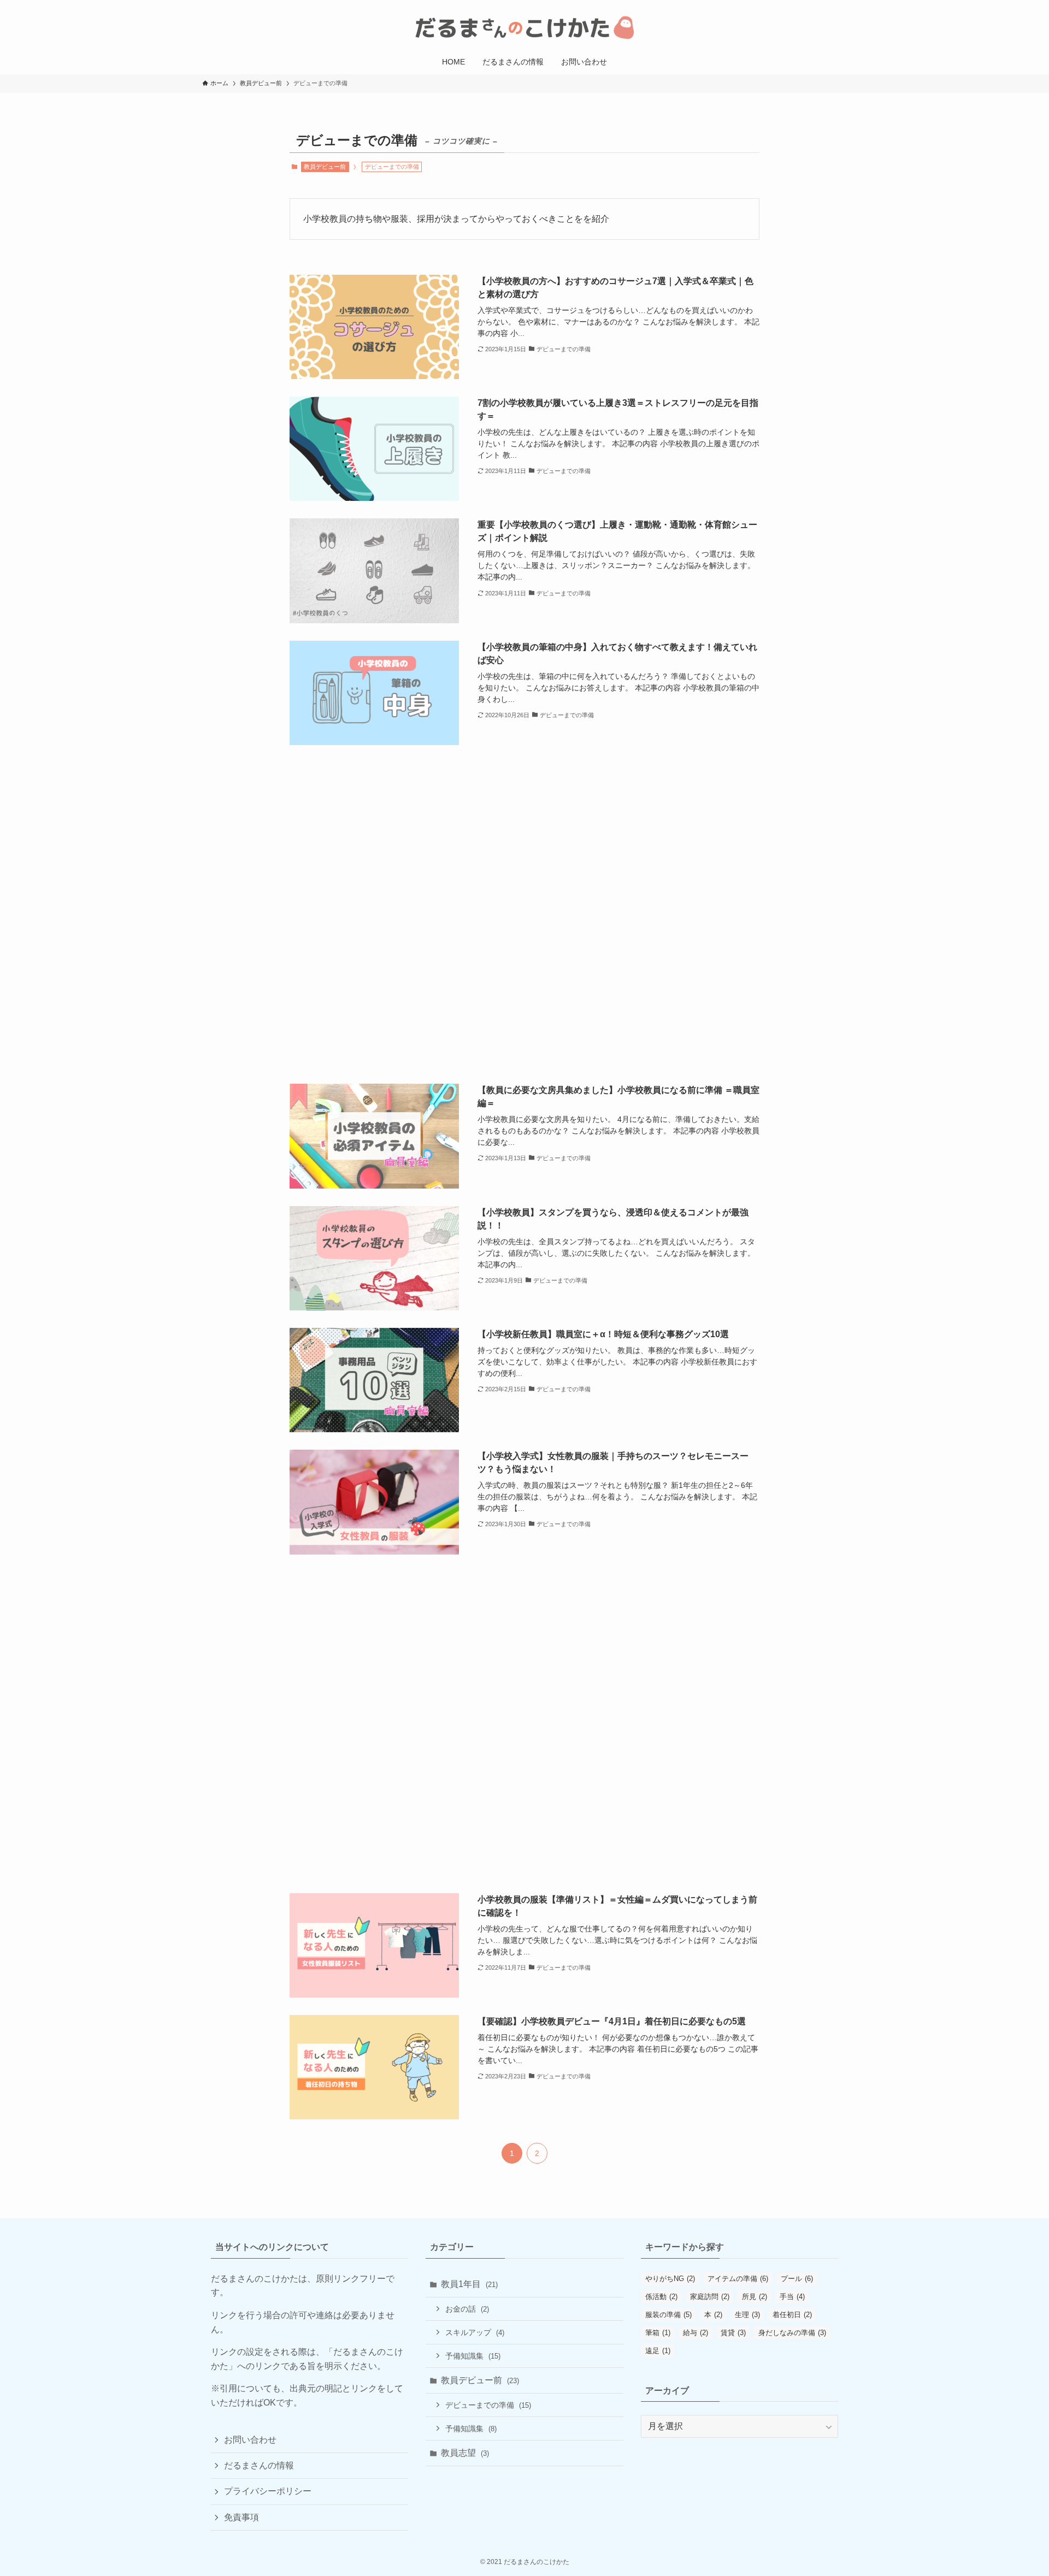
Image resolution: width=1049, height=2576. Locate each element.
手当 (792, 2297)
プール (797, 2279)
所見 (755, 2297)
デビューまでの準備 (488, 2405)
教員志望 (465, 2453)
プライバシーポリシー (268, 2491)
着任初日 (792, 2315)
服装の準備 (668, 2315)
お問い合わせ (250, 2440)
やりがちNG (670, 2279)
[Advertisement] (524, 914)
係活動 (661, 2297)
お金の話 (467, 2309)
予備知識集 (473, 2356)
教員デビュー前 (325, 167)
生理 (747, 2315)
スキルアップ (475, 2332)
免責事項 (241, 2517)
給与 (696, 2333)
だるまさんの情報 (259, 2465)
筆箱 (658, 2333)
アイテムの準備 (738, 2279)
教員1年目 (469, 2284)
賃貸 (733, 2333)
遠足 (658, 2351)
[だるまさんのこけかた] (524, 27)
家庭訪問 (710, 2297)
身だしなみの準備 (792, 2333)
